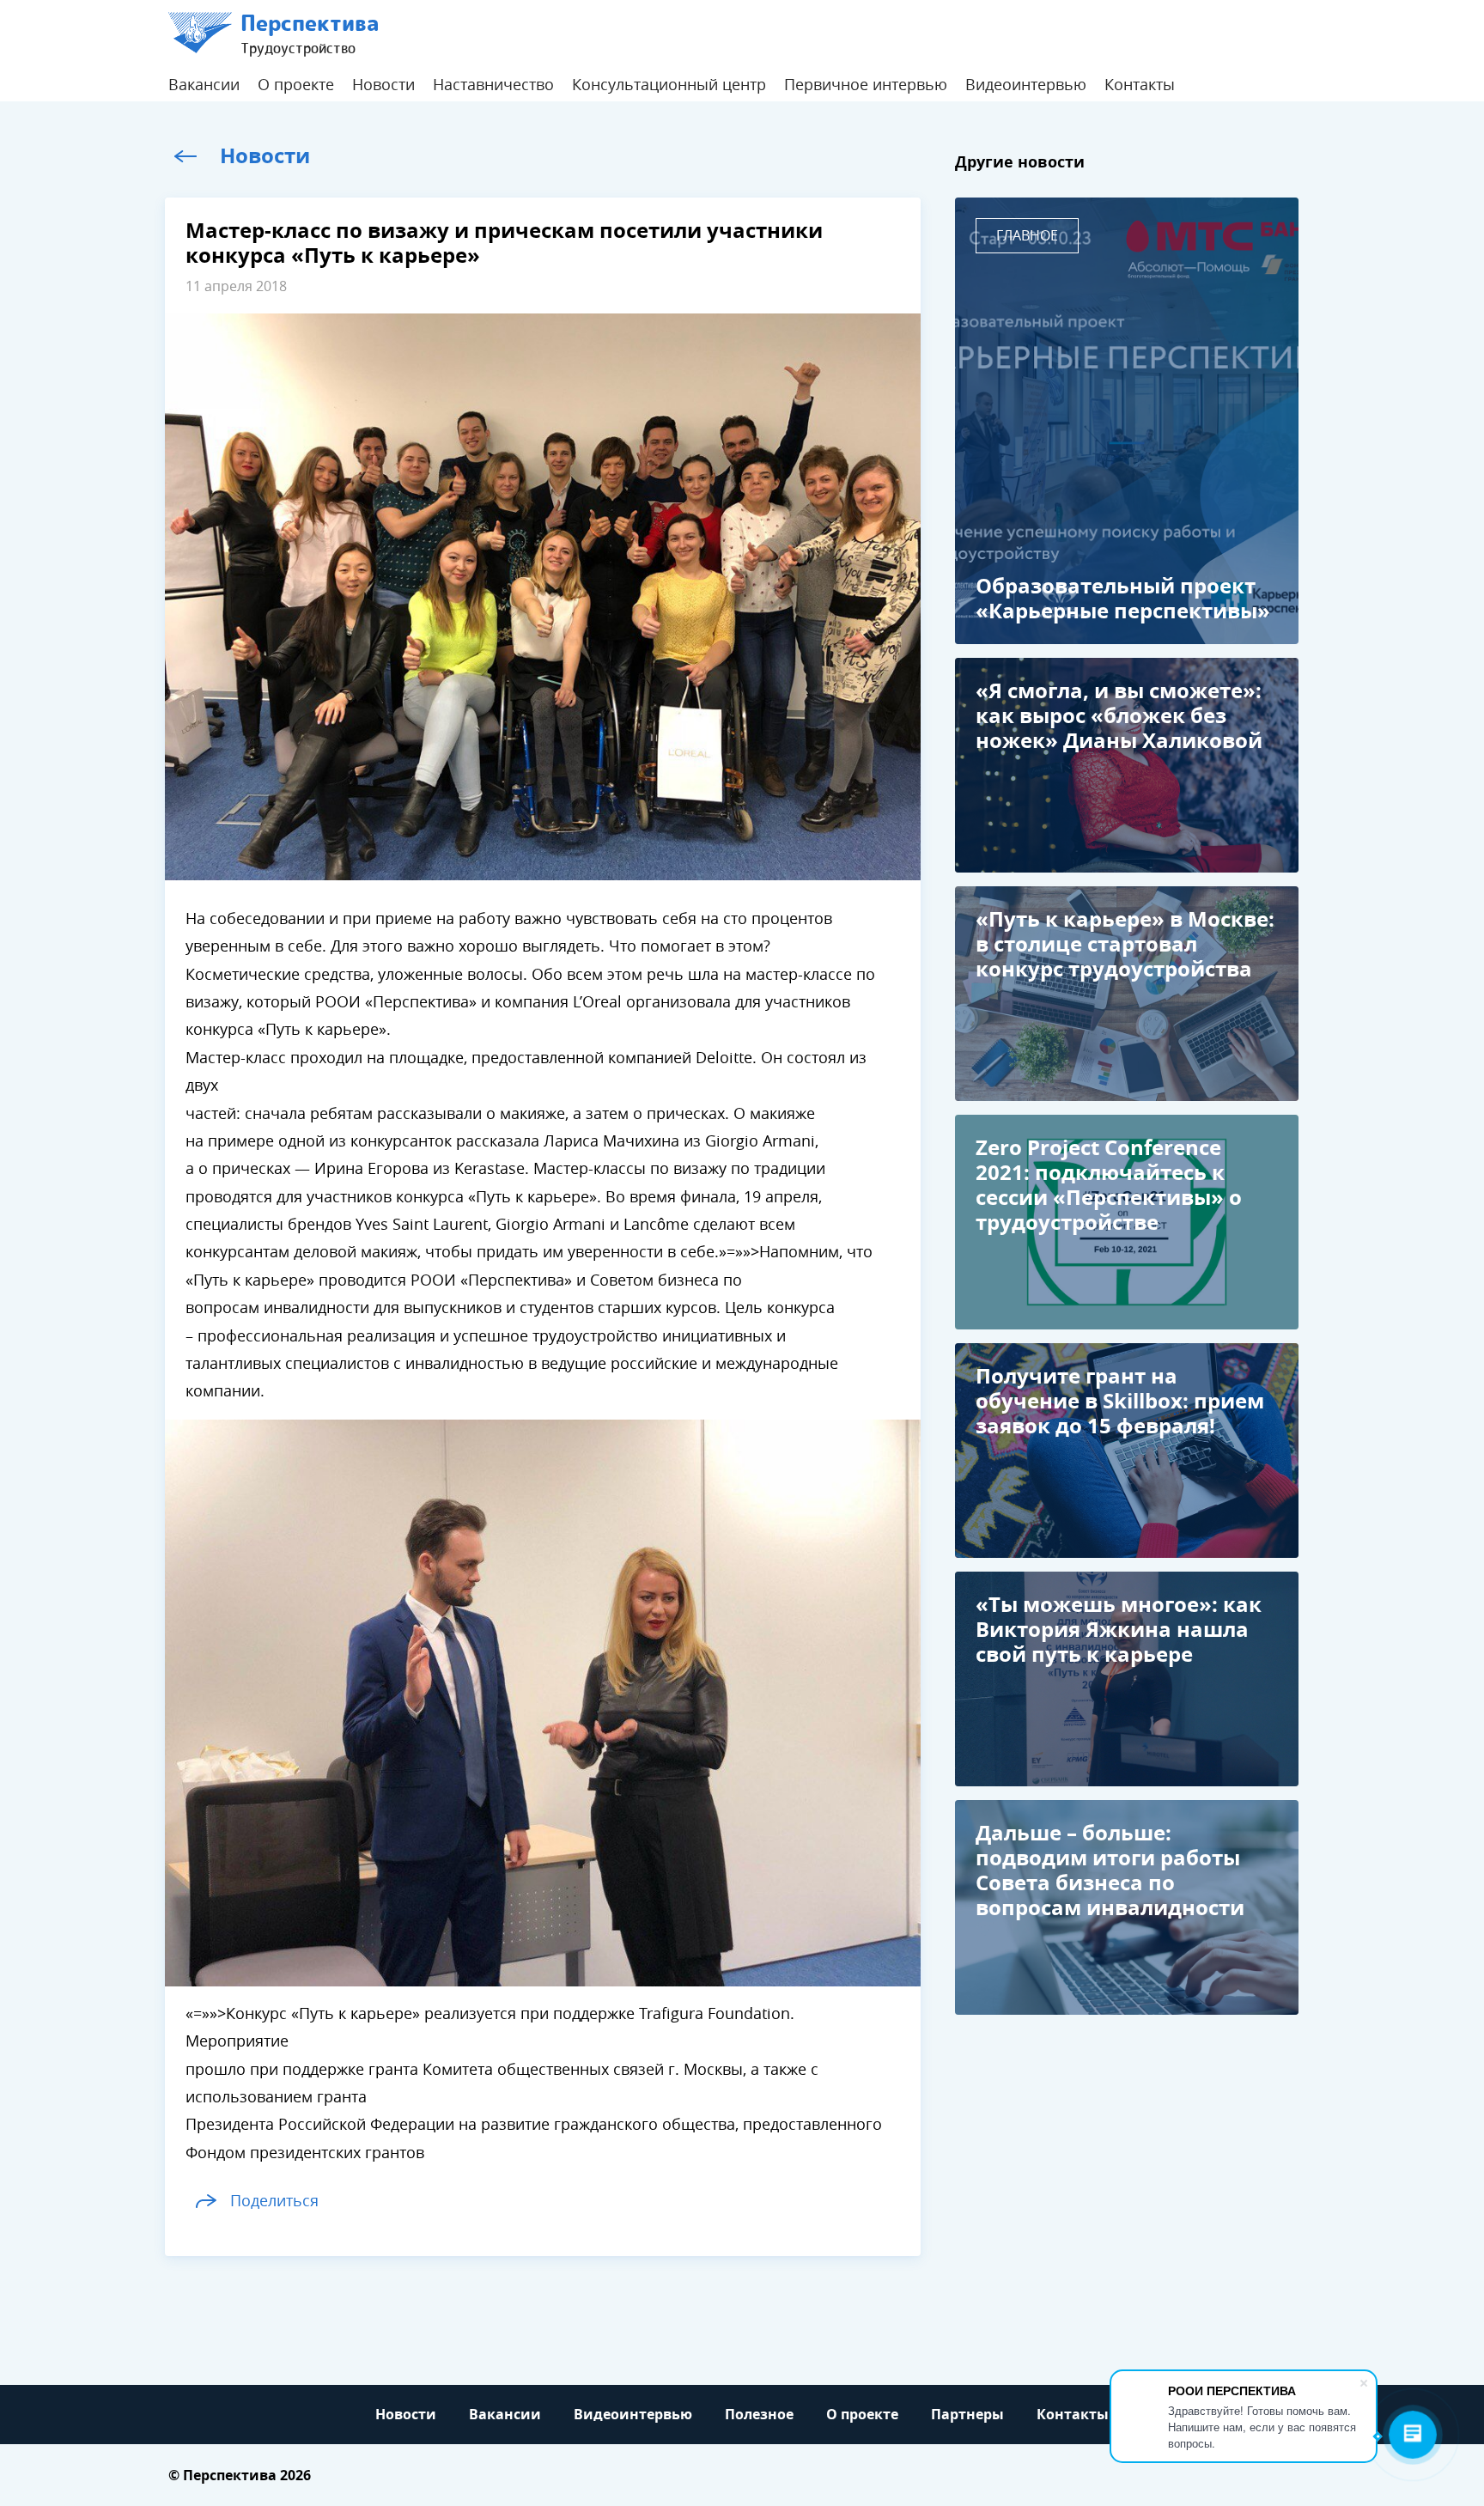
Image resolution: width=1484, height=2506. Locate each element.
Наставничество (493, 85)
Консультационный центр (669, 85)
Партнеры (967, 2415)
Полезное (759, 2415)
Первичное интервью (866, 85)
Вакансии (204, 85)
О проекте (296, 85)
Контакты (1140, 85)
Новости (383, 85)
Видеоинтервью (1026, 85)
